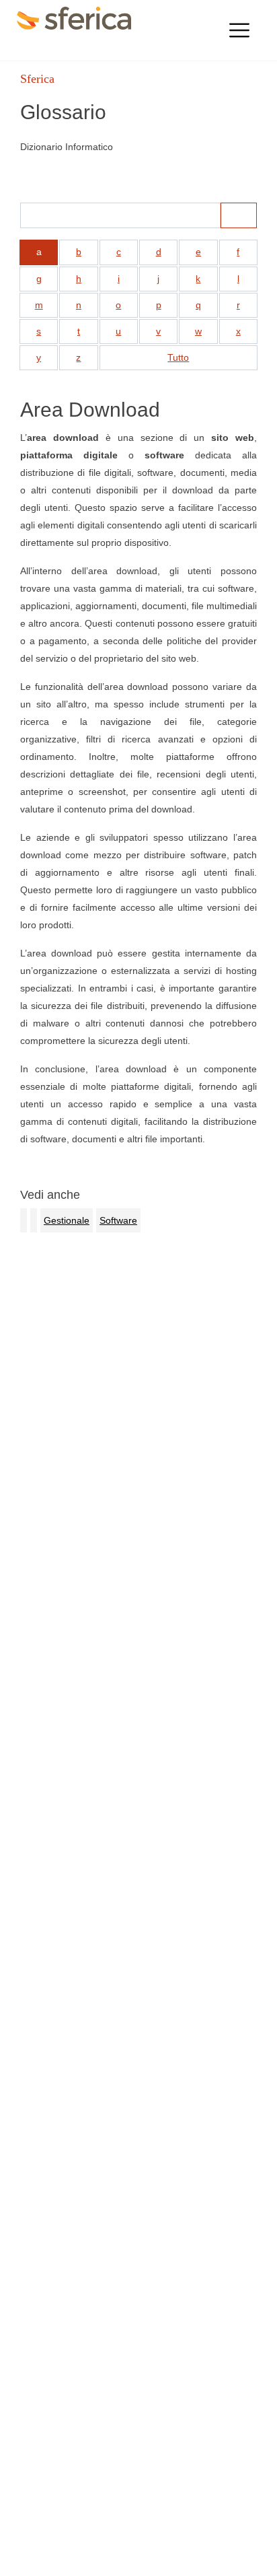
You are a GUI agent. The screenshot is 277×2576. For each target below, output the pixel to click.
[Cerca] (239, 215)
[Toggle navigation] (239, 30)
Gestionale (67, 1220)
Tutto (178, 357)
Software (118, 1220)
